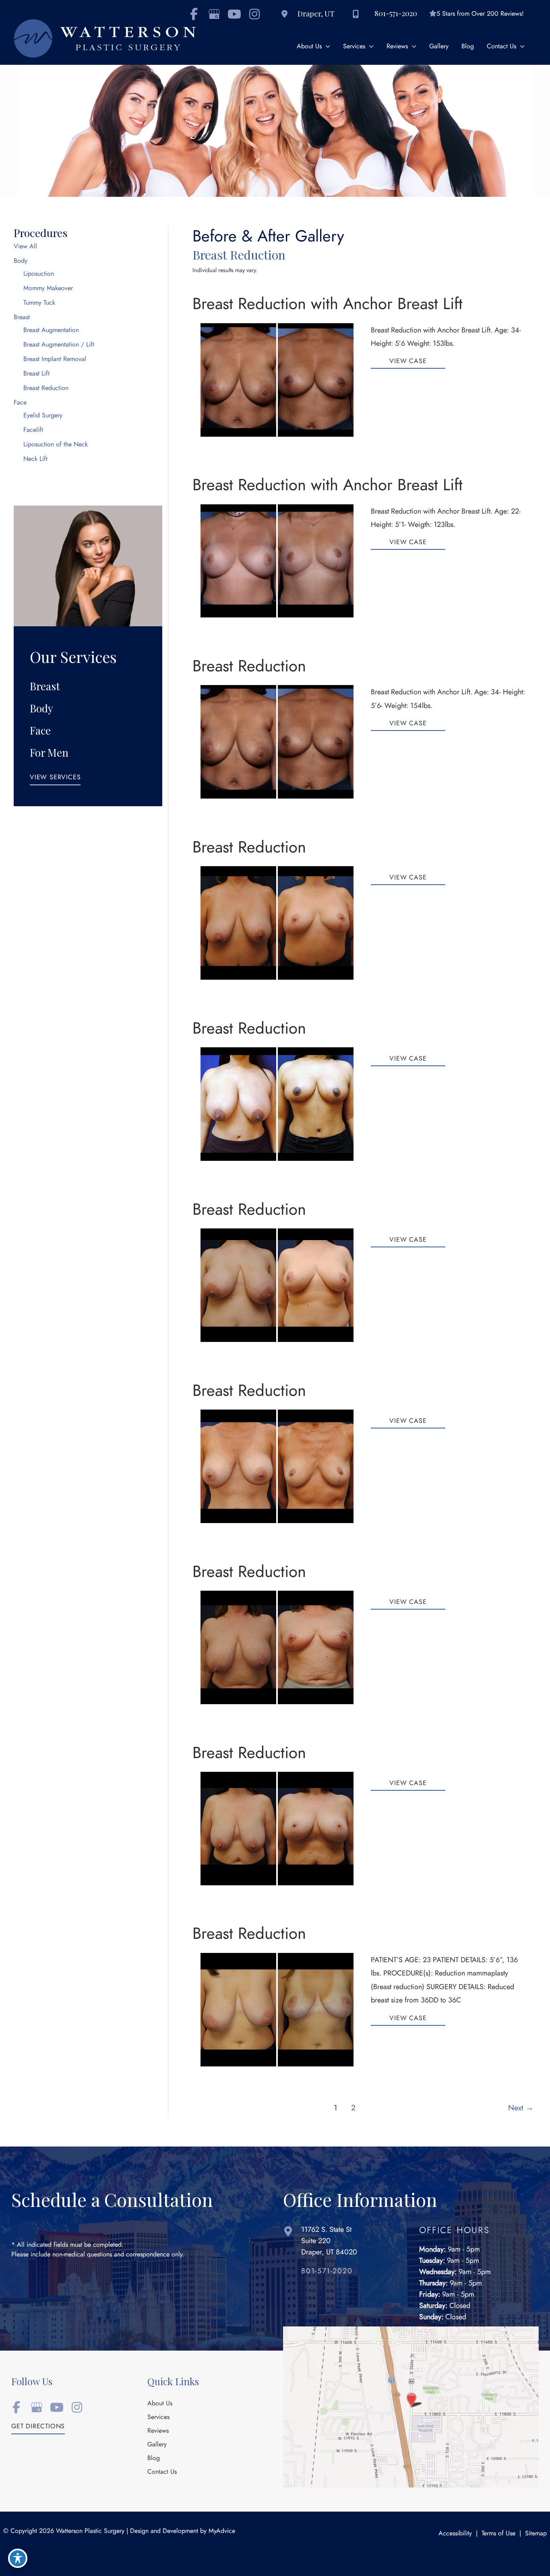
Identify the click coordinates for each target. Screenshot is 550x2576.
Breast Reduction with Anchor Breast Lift (328, 304)
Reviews (158, 2431)
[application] (326, 46)
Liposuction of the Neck (56, 444)
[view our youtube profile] (234, 14)
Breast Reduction (46, 388)
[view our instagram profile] (254, 14)
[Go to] (352, 2273)
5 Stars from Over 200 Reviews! (480, 14)
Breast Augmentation (51, 330)
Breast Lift (36, 374)
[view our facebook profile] (16, 2407)
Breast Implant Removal (55, 359)
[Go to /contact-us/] (343, 2243)
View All (25, 246)
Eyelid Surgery (43, 415)
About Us (160, 2404)
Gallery (157, 2445)
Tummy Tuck (39, 303)
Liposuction (39, 274)
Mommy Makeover (48, 288)
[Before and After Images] (278, 434)
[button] (55, 779)
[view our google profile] (214, 14)
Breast (22, 317)
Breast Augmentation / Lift (59, 345)
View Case (408, 362)
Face (20, 402)
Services (158, 2417)
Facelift (33, 430)
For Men (49, 752)
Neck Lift (35, 459)
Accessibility (455, 2533)
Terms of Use (498, 2533)
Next (521, 2108)
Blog (154, 2458)
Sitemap (536, 2533)
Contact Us (162, 2472)
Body (21, 261)
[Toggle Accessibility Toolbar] (18, 2558)
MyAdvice (222, 2531)
